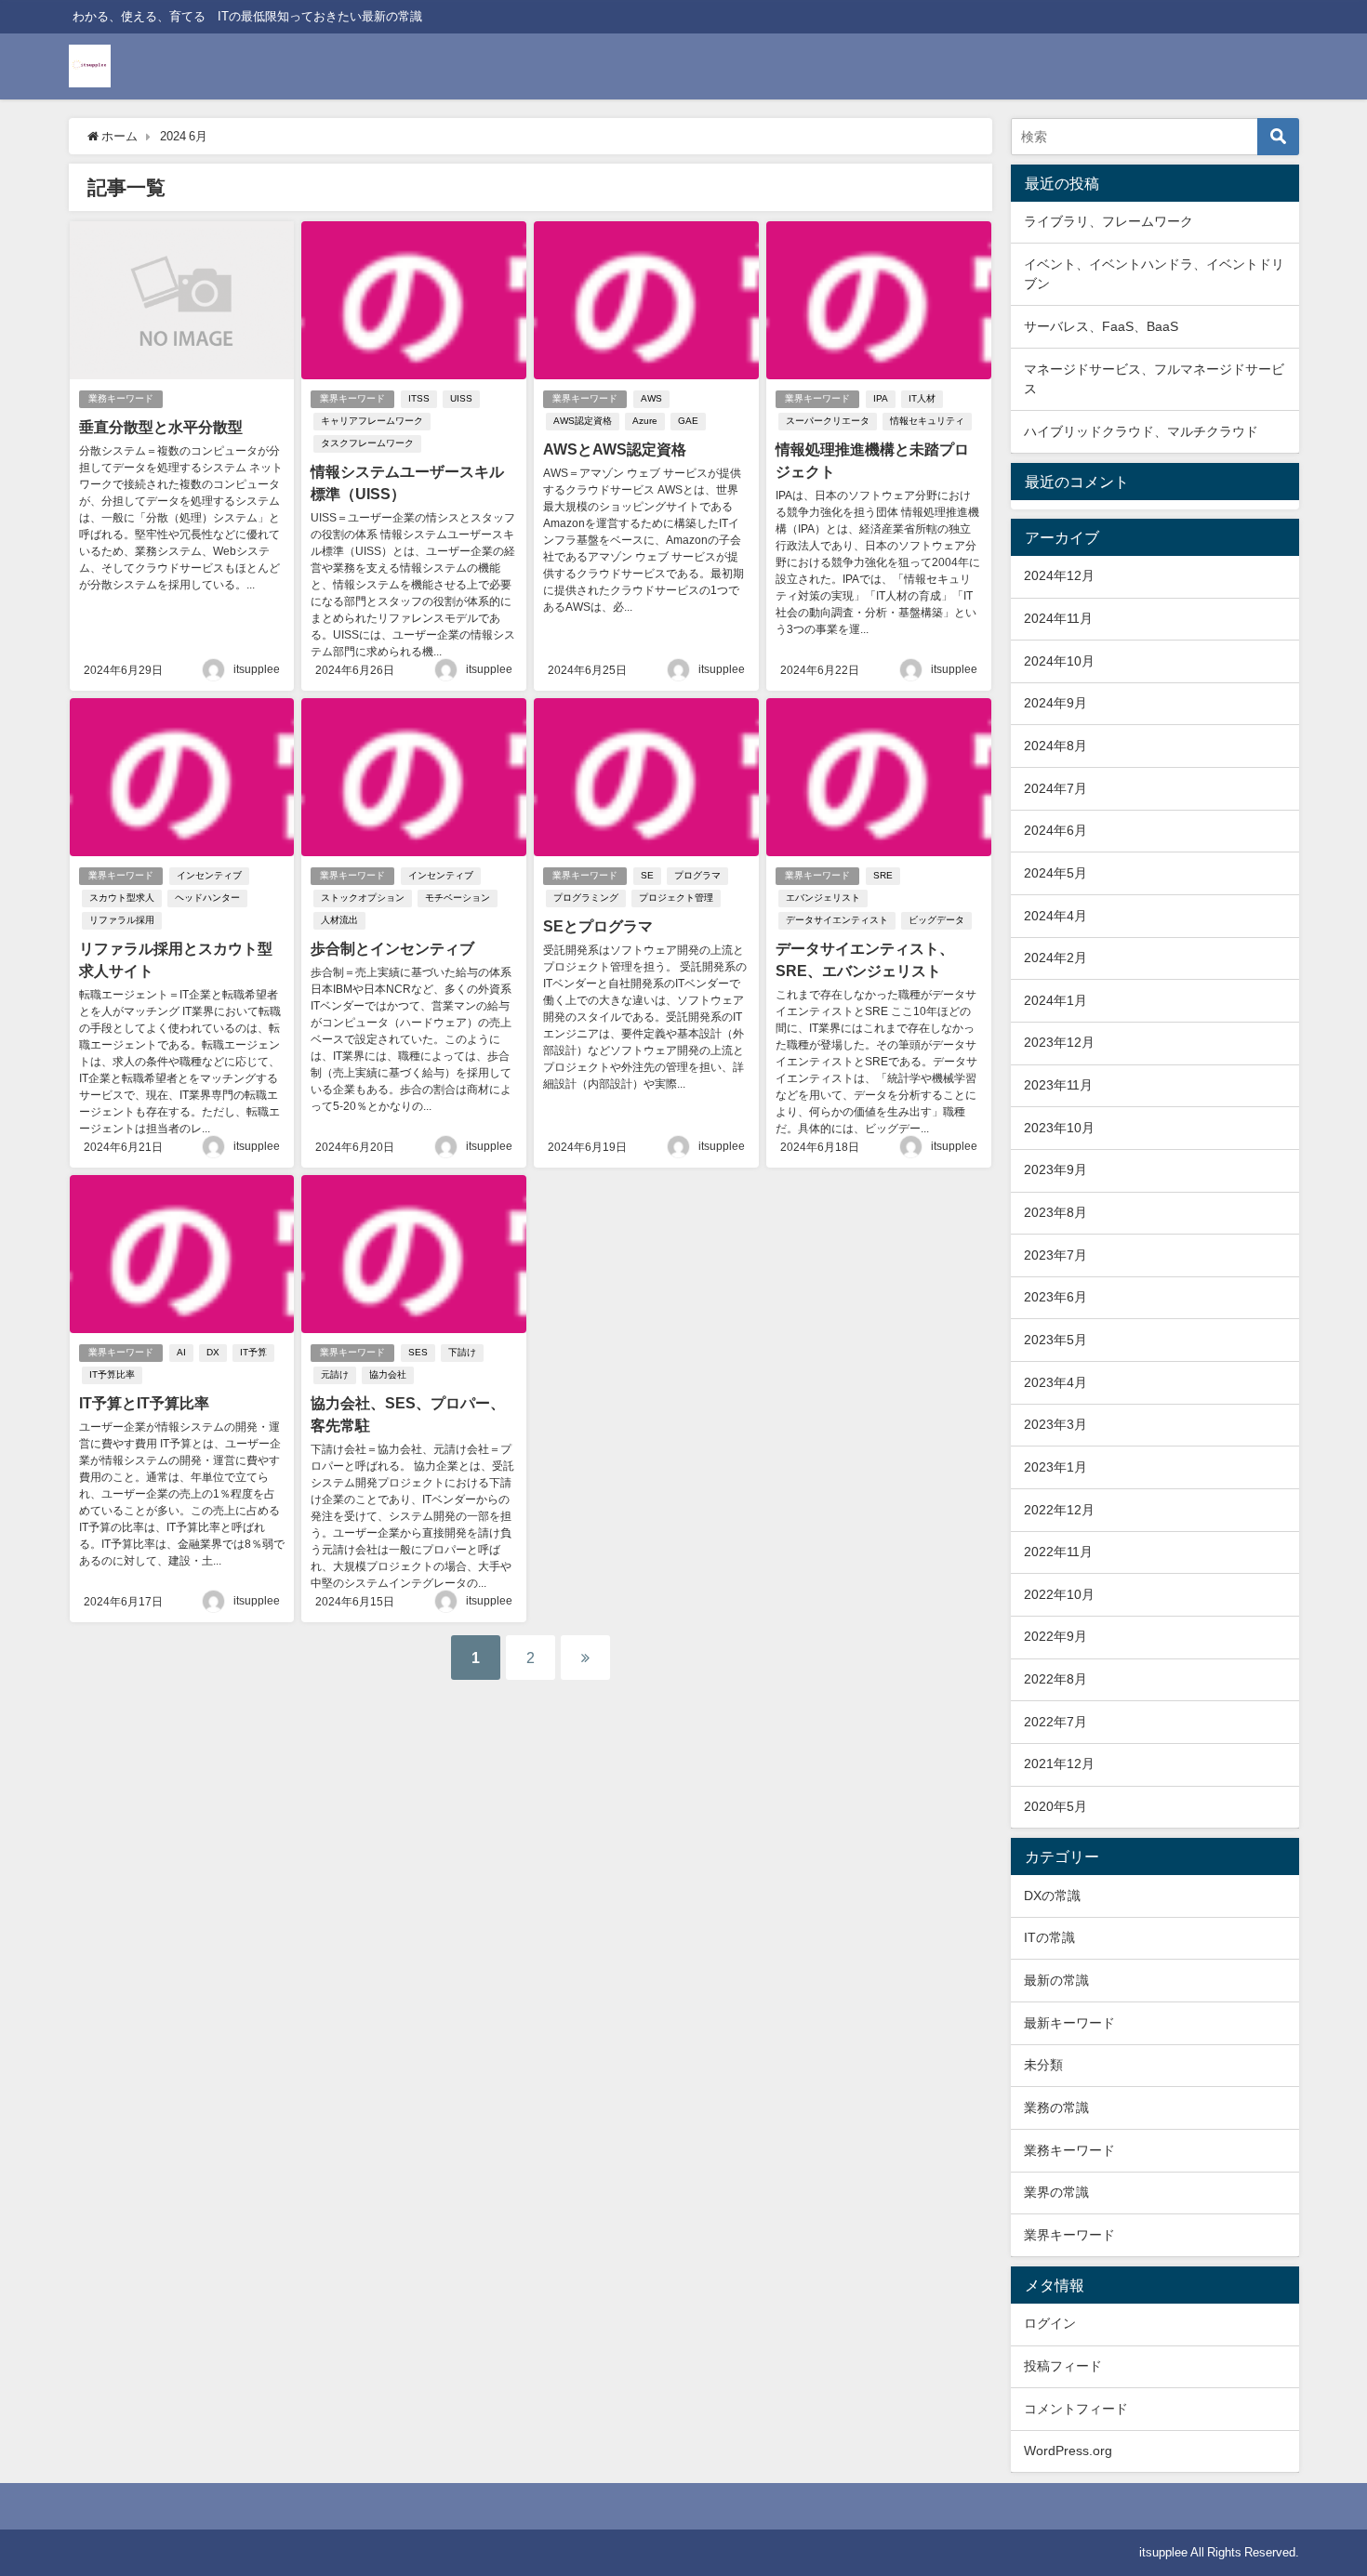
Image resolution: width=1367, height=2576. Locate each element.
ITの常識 (1049, 1937)
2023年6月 (1055, 1297)
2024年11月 (1058, 618)
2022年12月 (1059, 1510)
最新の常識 (1056, 1980)
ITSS (419, 398)
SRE (883, 875)
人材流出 (339, 920)
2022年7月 (1055, 1722)
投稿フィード (1063, 2366)
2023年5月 (1055, 1340)
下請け (462, 1352)
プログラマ (697, 875)
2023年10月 (1059, 1128)
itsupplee (257, 669)
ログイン (1050, 2323)
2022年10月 (1059, 1594)
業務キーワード (121, 398)
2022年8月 (1055, 1679)
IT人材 (922, 398)
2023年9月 (1055, 1169)
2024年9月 (1055, 703)
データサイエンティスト (837, 920)
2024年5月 (1055, 873)
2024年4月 (1055, 916)
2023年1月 (1055, 1467)
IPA (881, 398)
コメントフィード (1076, 2409)
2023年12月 (1059, 1042)
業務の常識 (1056, 2107)
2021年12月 (1059, 1764)
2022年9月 (1055, 1636)
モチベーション (458, 898)
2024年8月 (1055, 746)
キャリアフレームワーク (372, 421)
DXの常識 (1052, 1896)
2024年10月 (1059, 661)
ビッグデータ (936, 920)
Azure (645, 421)
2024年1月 (1055, 1000)
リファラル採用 (122, 920)
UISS (461, 398)
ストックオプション (363, 898)
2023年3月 (1055, 1424)
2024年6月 (1055, 830)
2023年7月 (1055, 1255)
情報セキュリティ (927, 421)
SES (418, 1352)
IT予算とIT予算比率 (144, 1403)
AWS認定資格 (583, 421)
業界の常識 (1056, 2192)
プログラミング (586, 898)
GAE (688, 421)
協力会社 (388, 1374)
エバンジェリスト (823, 898)
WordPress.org (1068, 2451)
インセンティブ (209, 875)
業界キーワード (352, 398)
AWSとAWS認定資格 (615, 449)
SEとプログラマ (598, 926)
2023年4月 (1055, 1382)
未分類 (1043, 2065)
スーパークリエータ (828, 421)
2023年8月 (1055, 1212)
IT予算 (253, 1352)
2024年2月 (1055, 958)
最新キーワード (1069, 2023)
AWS (651, 398)
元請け (335, 1374)
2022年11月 (1058, 1552)
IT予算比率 (112, 1374)
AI (181, 1352)
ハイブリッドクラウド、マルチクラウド (1141, 431)
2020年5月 (1055, 1806)
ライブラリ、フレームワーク (1108, 221)
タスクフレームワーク (367, 443)
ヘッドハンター (207, 898)
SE (647, 875)
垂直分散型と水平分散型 (161, 427)
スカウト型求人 (122, 898)
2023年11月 (1058, 1085)
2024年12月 (1059, 575)
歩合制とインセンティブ (392, 948)
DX (213, 1352)
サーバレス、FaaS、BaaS (1101, 326)
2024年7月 (1055, 788)
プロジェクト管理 (676, 898)
